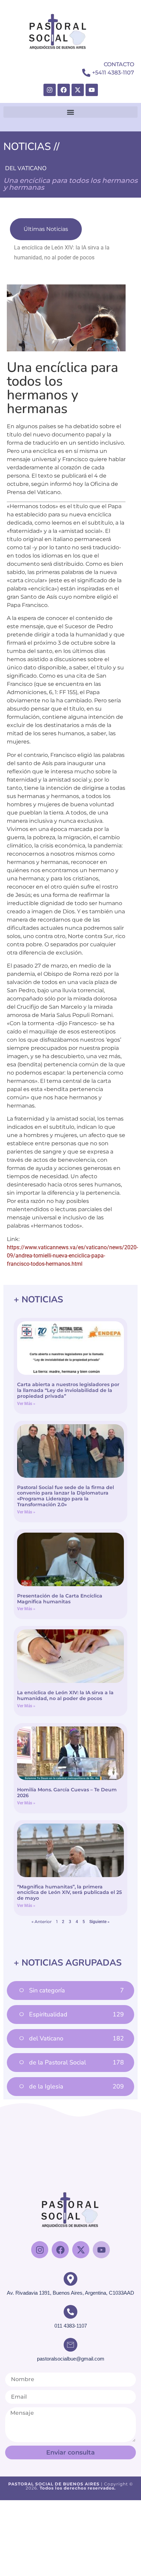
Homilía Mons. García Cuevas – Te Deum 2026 (67, 1793)
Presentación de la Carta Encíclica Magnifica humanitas (60, 1599)
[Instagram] (50, 90)
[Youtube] (92, 90)
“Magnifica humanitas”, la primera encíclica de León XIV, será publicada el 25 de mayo (69, 1893)
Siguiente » (99, 1922)
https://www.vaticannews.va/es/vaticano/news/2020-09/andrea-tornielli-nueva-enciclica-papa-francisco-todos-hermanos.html (72, 1256)
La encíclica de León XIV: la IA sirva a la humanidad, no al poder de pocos (65, 1695)
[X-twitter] (78, 90)
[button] (70, 112)
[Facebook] (64, 90)
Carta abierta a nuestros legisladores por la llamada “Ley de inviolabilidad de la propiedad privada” (68, 1390)
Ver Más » (26, 1404)
